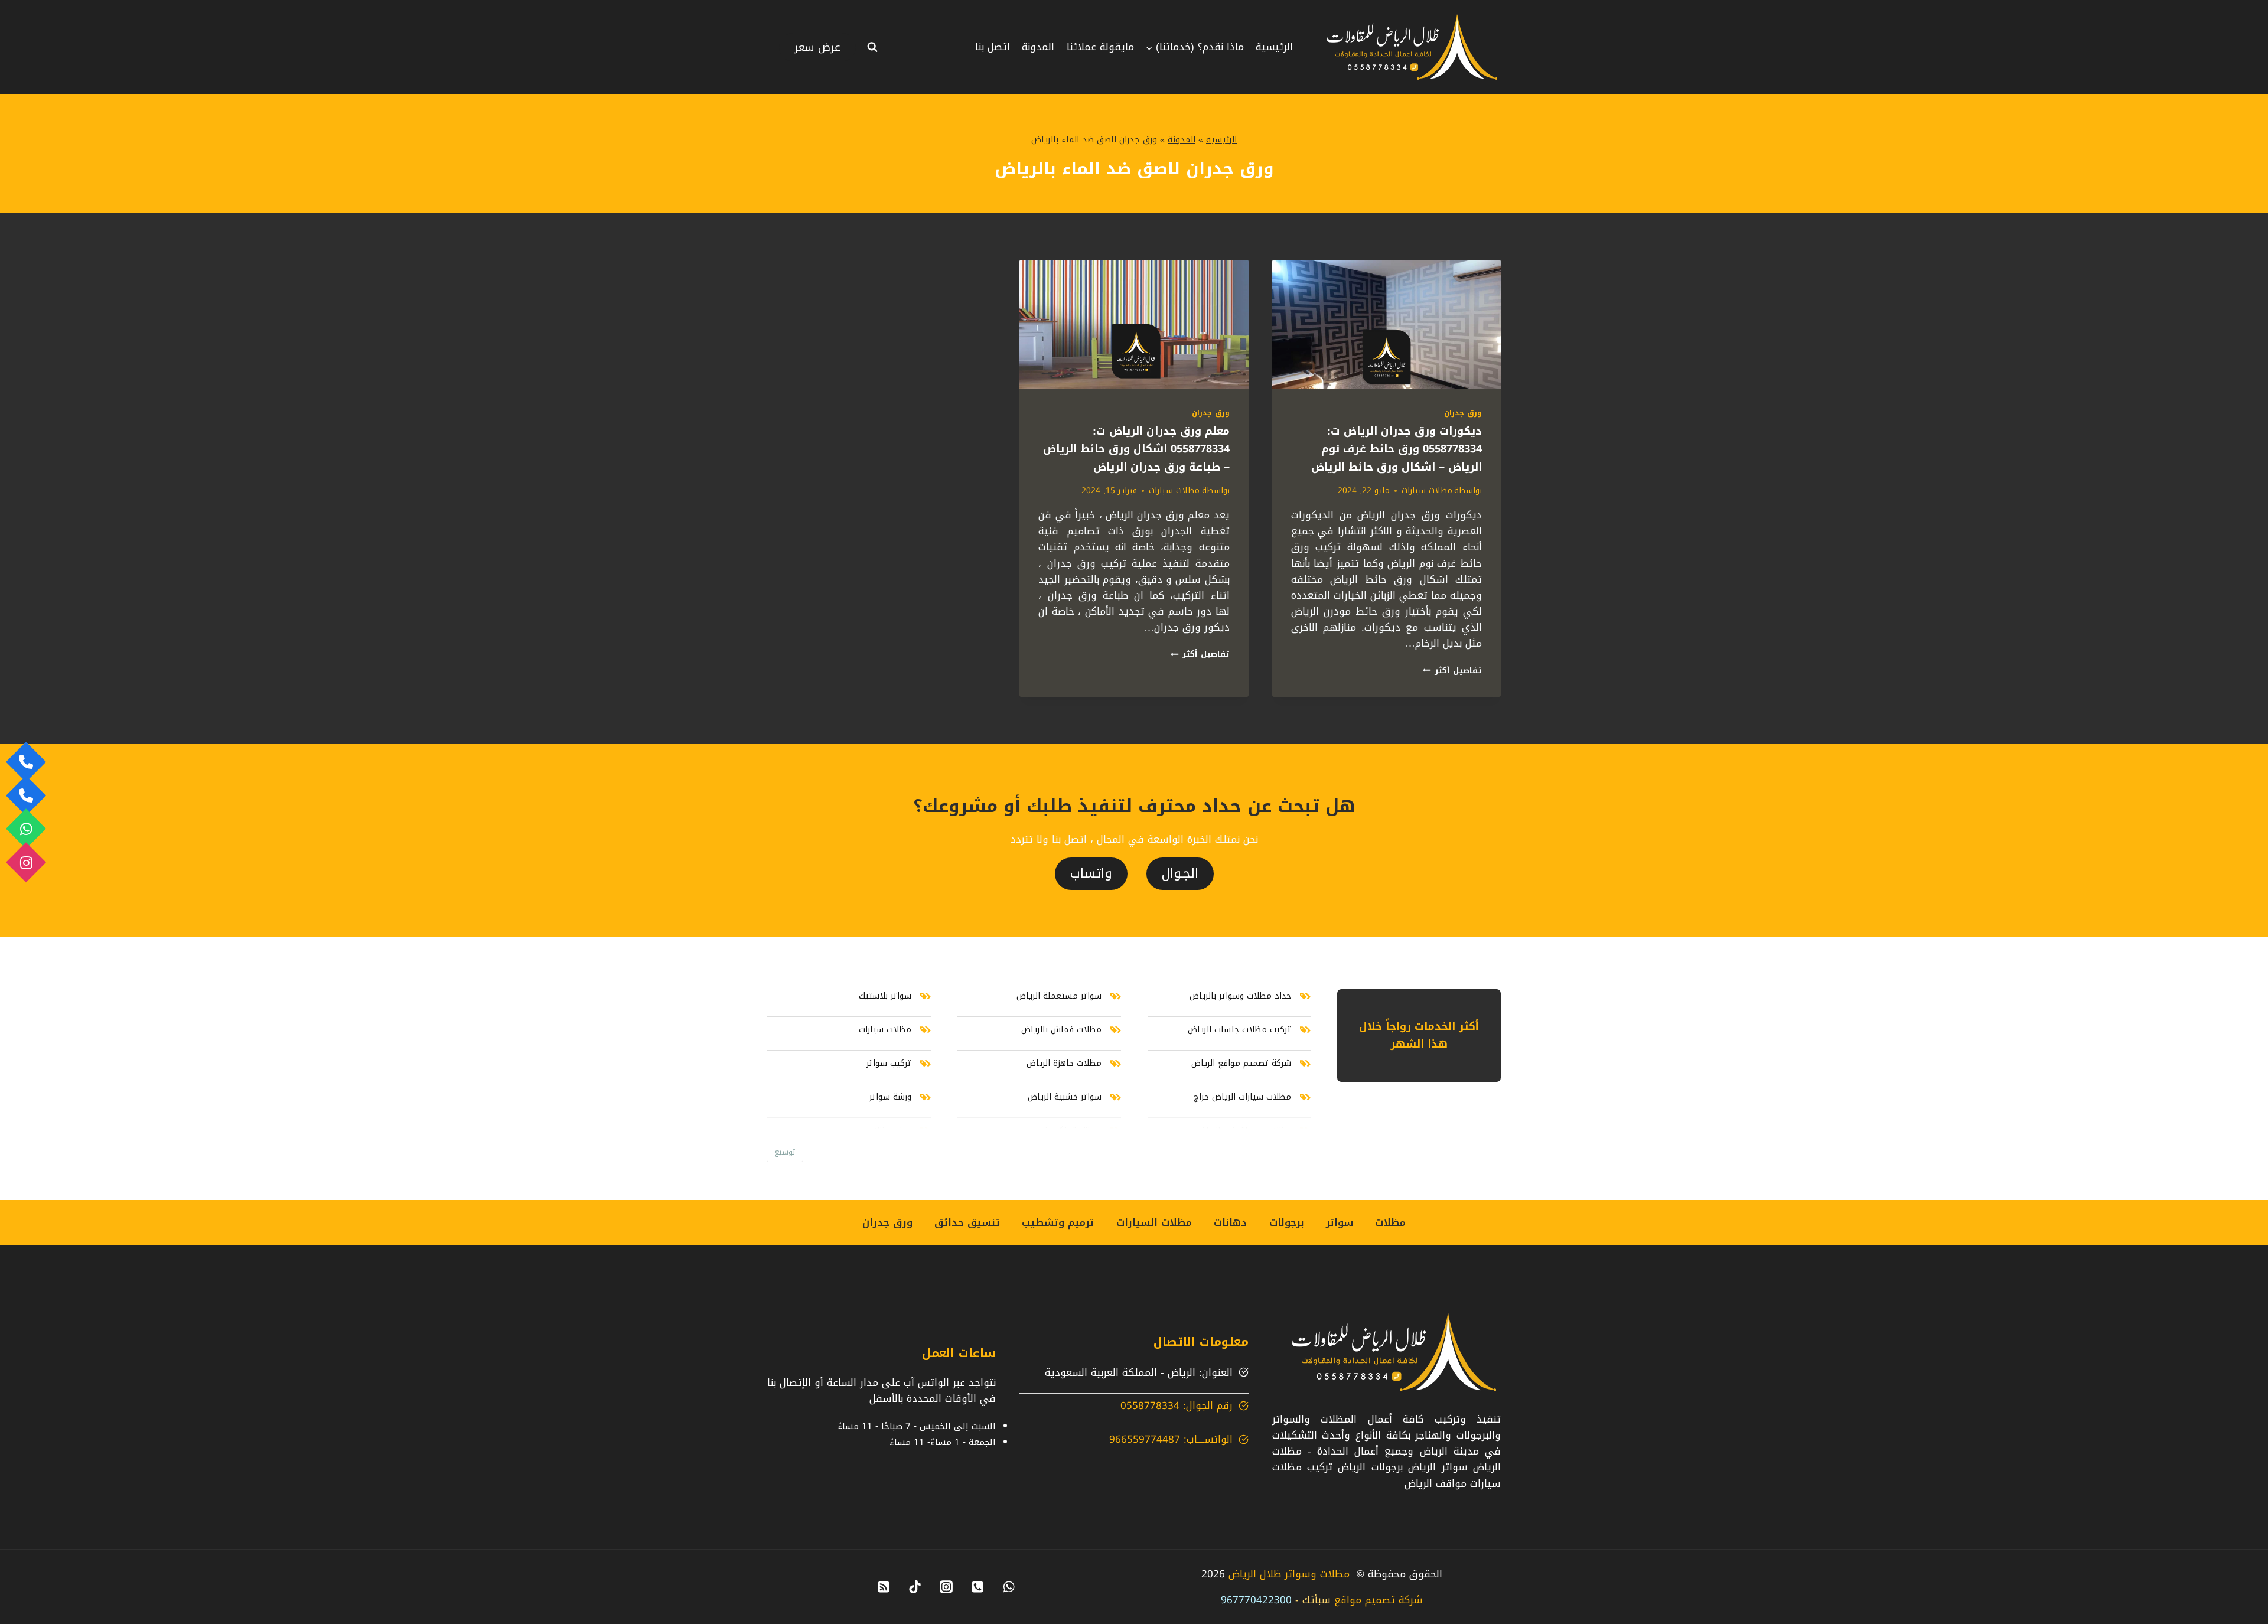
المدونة (1038, 47)
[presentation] (1386, 324)
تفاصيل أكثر (1452, 671)
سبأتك (1317, 1600)
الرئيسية (1274, 47)
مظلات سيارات (1427, 490)
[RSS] (884, 1587)
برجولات (1287, 1222)
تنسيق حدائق (967, 1222)
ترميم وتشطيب (1058, 1222)
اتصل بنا (993, 47)
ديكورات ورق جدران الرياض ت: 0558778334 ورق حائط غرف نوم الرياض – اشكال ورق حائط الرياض (1397, 449)
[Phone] (977, 1587)
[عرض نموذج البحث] (872, 47)
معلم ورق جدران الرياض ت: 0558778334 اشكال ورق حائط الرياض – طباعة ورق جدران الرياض (1136, 449)
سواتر (1340, 1222)
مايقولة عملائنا (1100, 47)
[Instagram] (946, 1587)
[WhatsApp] (1009, 1587)
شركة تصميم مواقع (1379, 1600)
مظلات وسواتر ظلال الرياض (1289, 1574)
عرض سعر (817, 47)
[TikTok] (915, 1587)
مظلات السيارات (1154, 1222)
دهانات (1230, 1222)
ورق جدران (1463, 413)
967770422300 (1256, 1600)
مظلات (1390, 1222)
